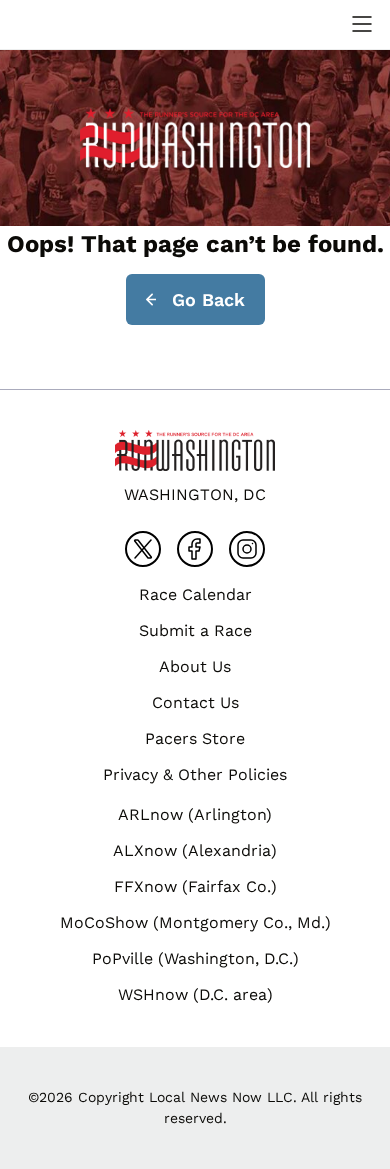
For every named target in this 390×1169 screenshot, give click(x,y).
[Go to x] (143, 549)
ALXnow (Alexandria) (195, 850)
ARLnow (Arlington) (195, 814)
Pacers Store (195, 738)
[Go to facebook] (195, 549)
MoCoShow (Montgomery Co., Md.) (195, 922)
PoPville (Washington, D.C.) (195, 958)
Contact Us (195, 702)
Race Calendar (195, 594)
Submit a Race (195, 630)
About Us (195, 666)
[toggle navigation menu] (362, 24)
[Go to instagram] (247, 549)
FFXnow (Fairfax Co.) (195, 886)
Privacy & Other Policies (195, 774)
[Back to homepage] (64, 24)
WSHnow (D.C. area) (195, 994)
